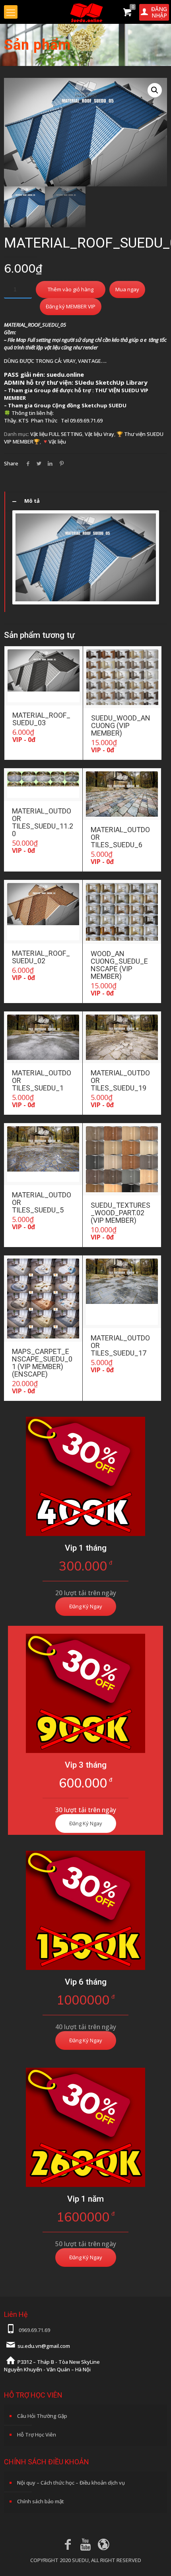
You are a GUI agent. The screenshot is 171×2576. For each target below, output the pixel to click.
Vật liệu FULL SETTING (56, 434)
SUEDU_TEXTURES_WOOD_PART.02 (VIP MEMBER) (120, 1213)
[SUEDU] (85, 12)
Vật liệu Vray (99, 434)
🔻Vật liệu (54, 442)
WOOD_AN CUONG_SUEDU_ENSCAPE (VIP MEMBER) (119, 965)
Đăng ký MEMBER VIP (71, 306)
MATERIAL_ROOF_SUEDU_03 (41, 719)
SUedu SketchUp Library (111, 382)
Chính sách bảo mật (41, 2501)
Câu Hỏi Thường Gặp (42, 2416)
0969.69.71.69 (34, 2330)
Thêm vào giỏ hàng (71, 289)
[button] (155, 90)
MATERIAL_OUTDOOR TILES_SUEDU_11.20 (43, 822)
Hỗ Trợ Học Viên (37, 2435)
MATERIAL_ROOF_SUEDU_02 (41, 957)
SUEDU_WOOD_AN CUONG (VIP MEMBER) (121, 725)
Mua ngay (127, 289)
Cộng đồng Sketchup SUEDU (89, 405)
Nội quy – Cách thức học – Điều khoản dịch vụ (71, 2483)
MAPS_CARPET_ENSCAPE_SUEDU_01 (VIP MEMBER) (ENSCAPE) (42, 1363)
